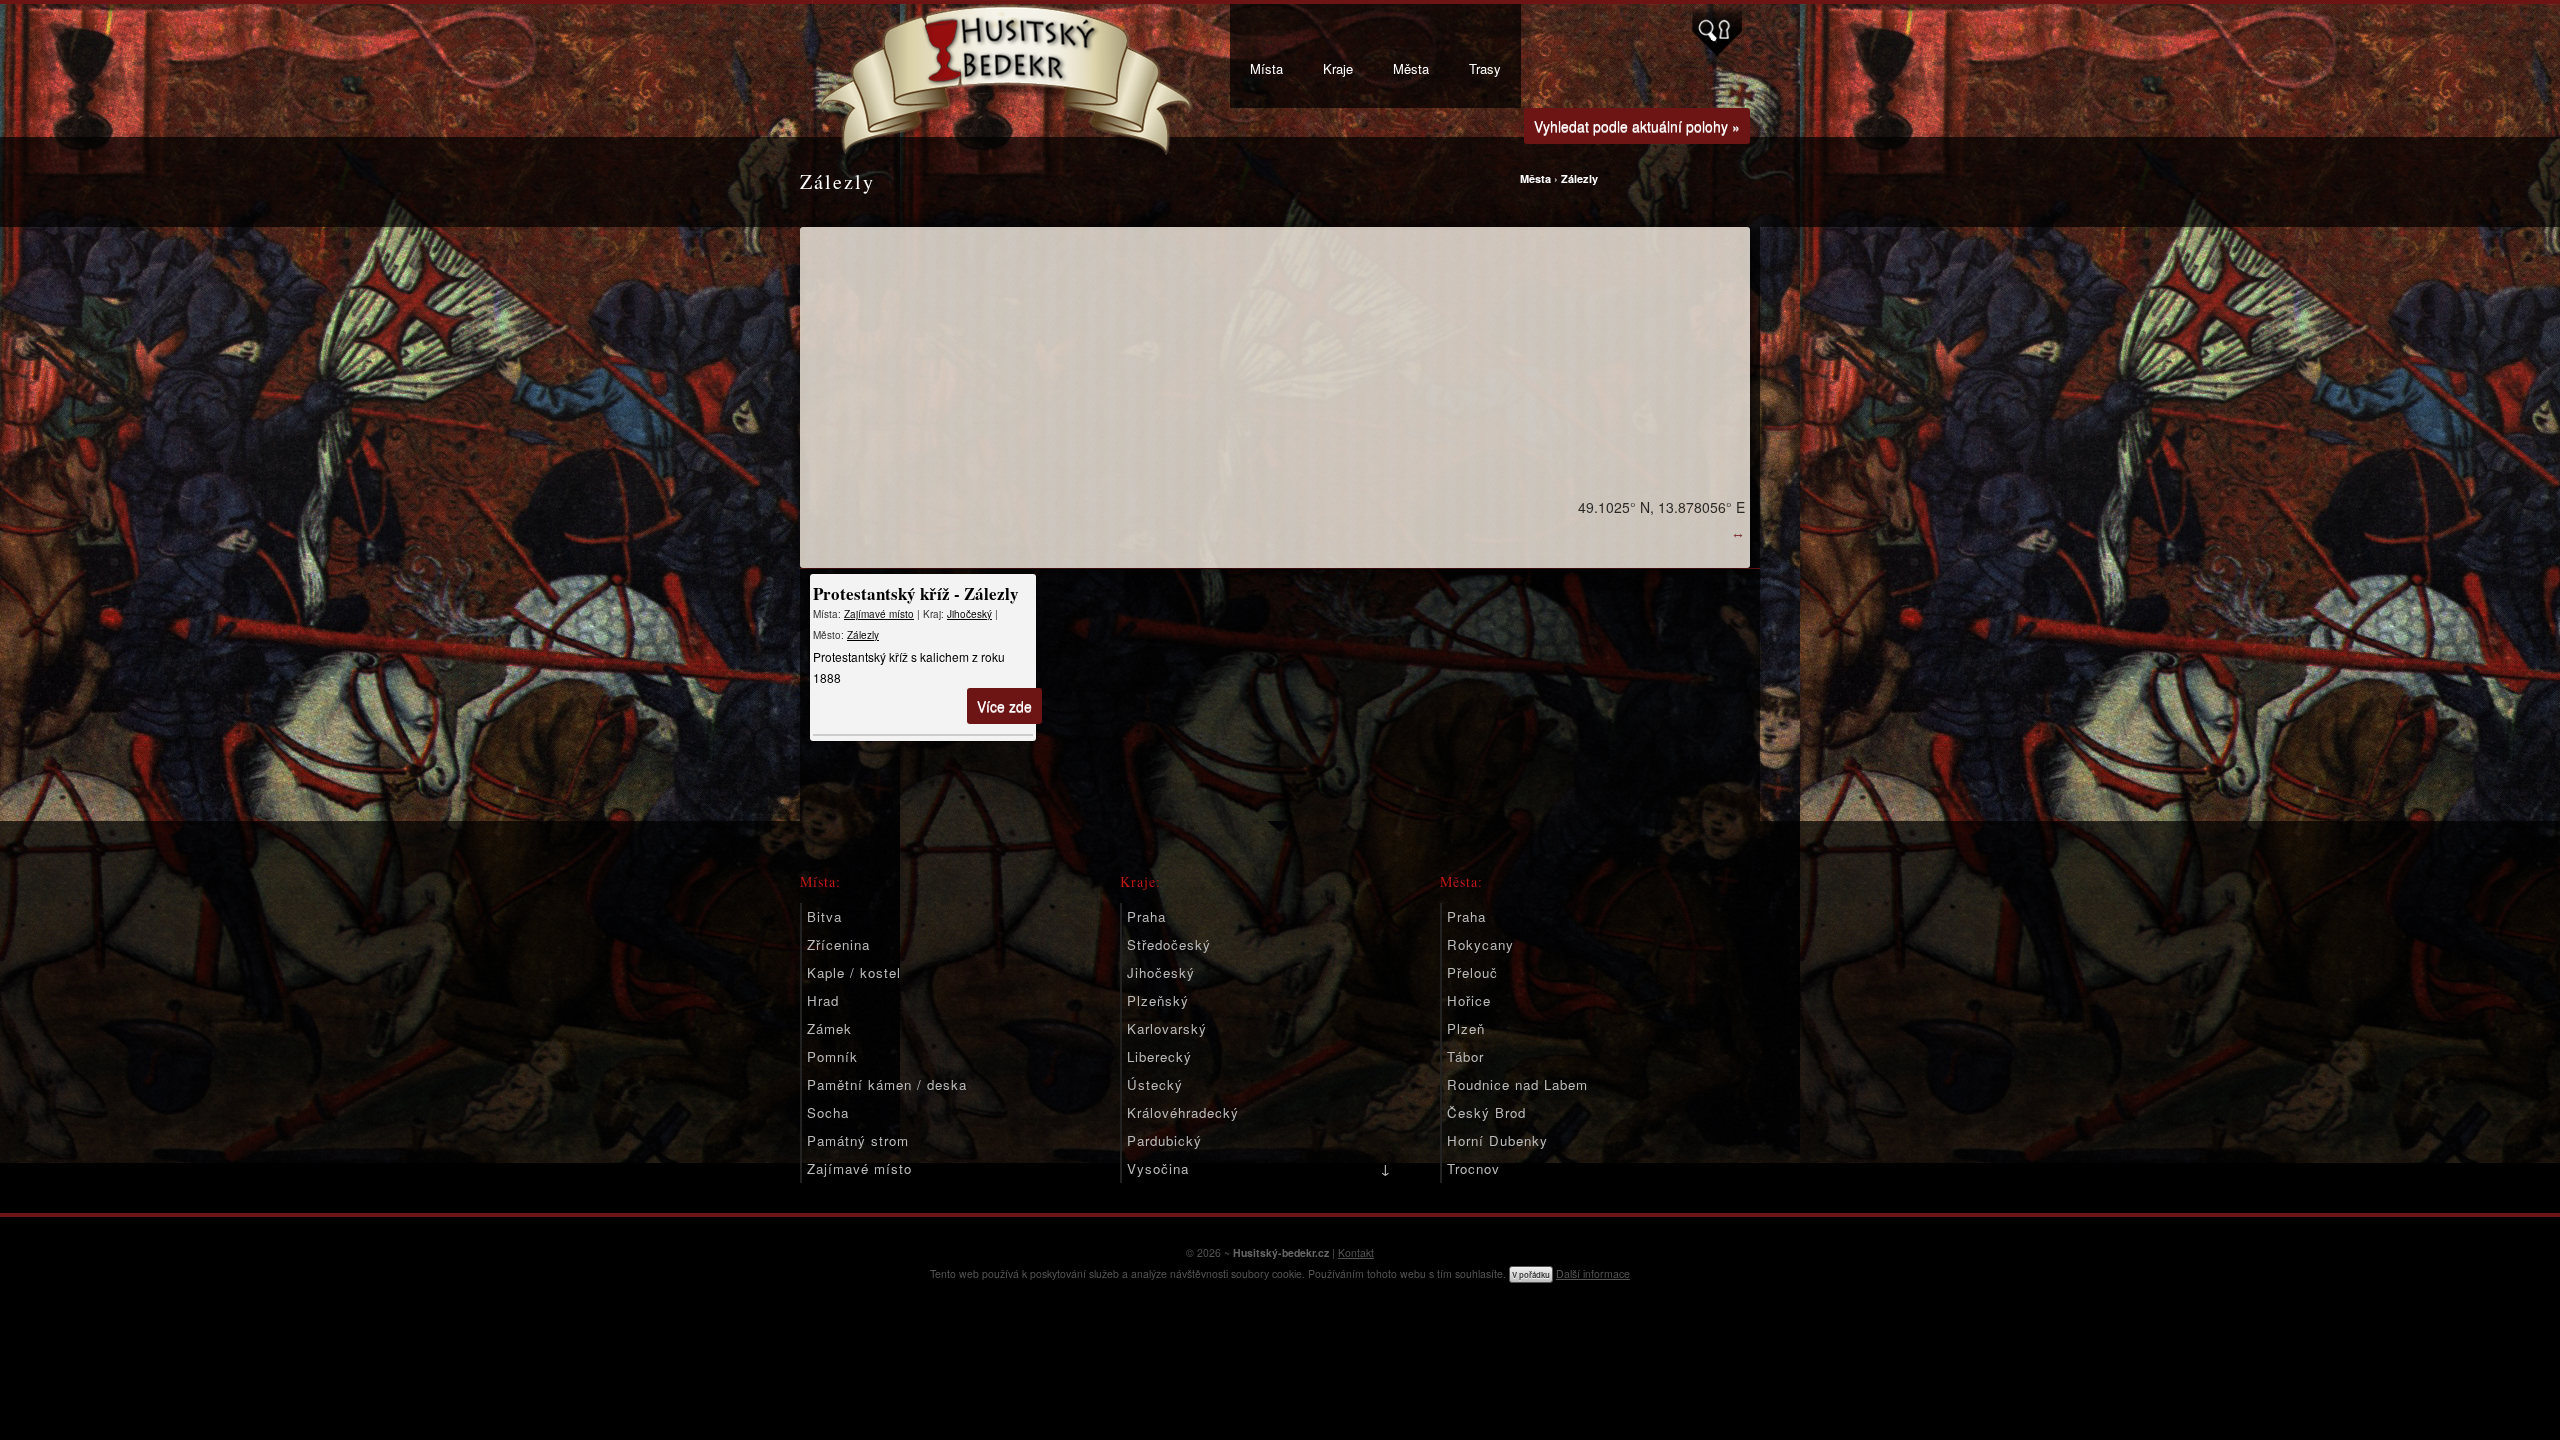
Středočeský (1169, 944)
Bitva (824, 916)
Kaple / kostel (854, 972)
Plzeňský (1158, 1000)
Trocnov (1473, 1168)
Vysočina (1158, 1168)
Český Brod (1486, 1112)
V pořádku (1531, 1274)
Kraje (1338, 68)
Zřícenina (838, 944)
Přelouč (1472, 972)
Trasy (1485, 68)
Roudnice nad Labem (1517, 1084)
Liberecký (1159, 1056)
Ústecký (1155, 1084)
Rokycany (1480, 944)
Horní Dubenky (1497, 1140)
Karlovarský (1167, 1028)
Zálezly (1579, 178)
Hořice (1469, 1000)
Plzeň (1466, 1028)
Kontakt (1356, 1252)
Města (1411, 68)
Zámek (829, 1028)
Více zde (1004, 706)
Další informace (1593, 1273)
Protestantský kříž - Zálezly (916, 593)
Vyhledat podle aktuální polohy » (1637, 126)
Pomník (832, 1056)
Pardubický (1164, 1140)
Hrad (823, 1000)
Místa (1266, 68)
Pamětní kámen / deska (887, 1084)
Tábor (1465, 1056)
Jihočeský (969, 614)
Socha (828, 1112)
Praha (1146, 916)
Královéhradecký (1183, 1112)
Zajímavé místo (879, 614)
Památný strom (858, 1140)
